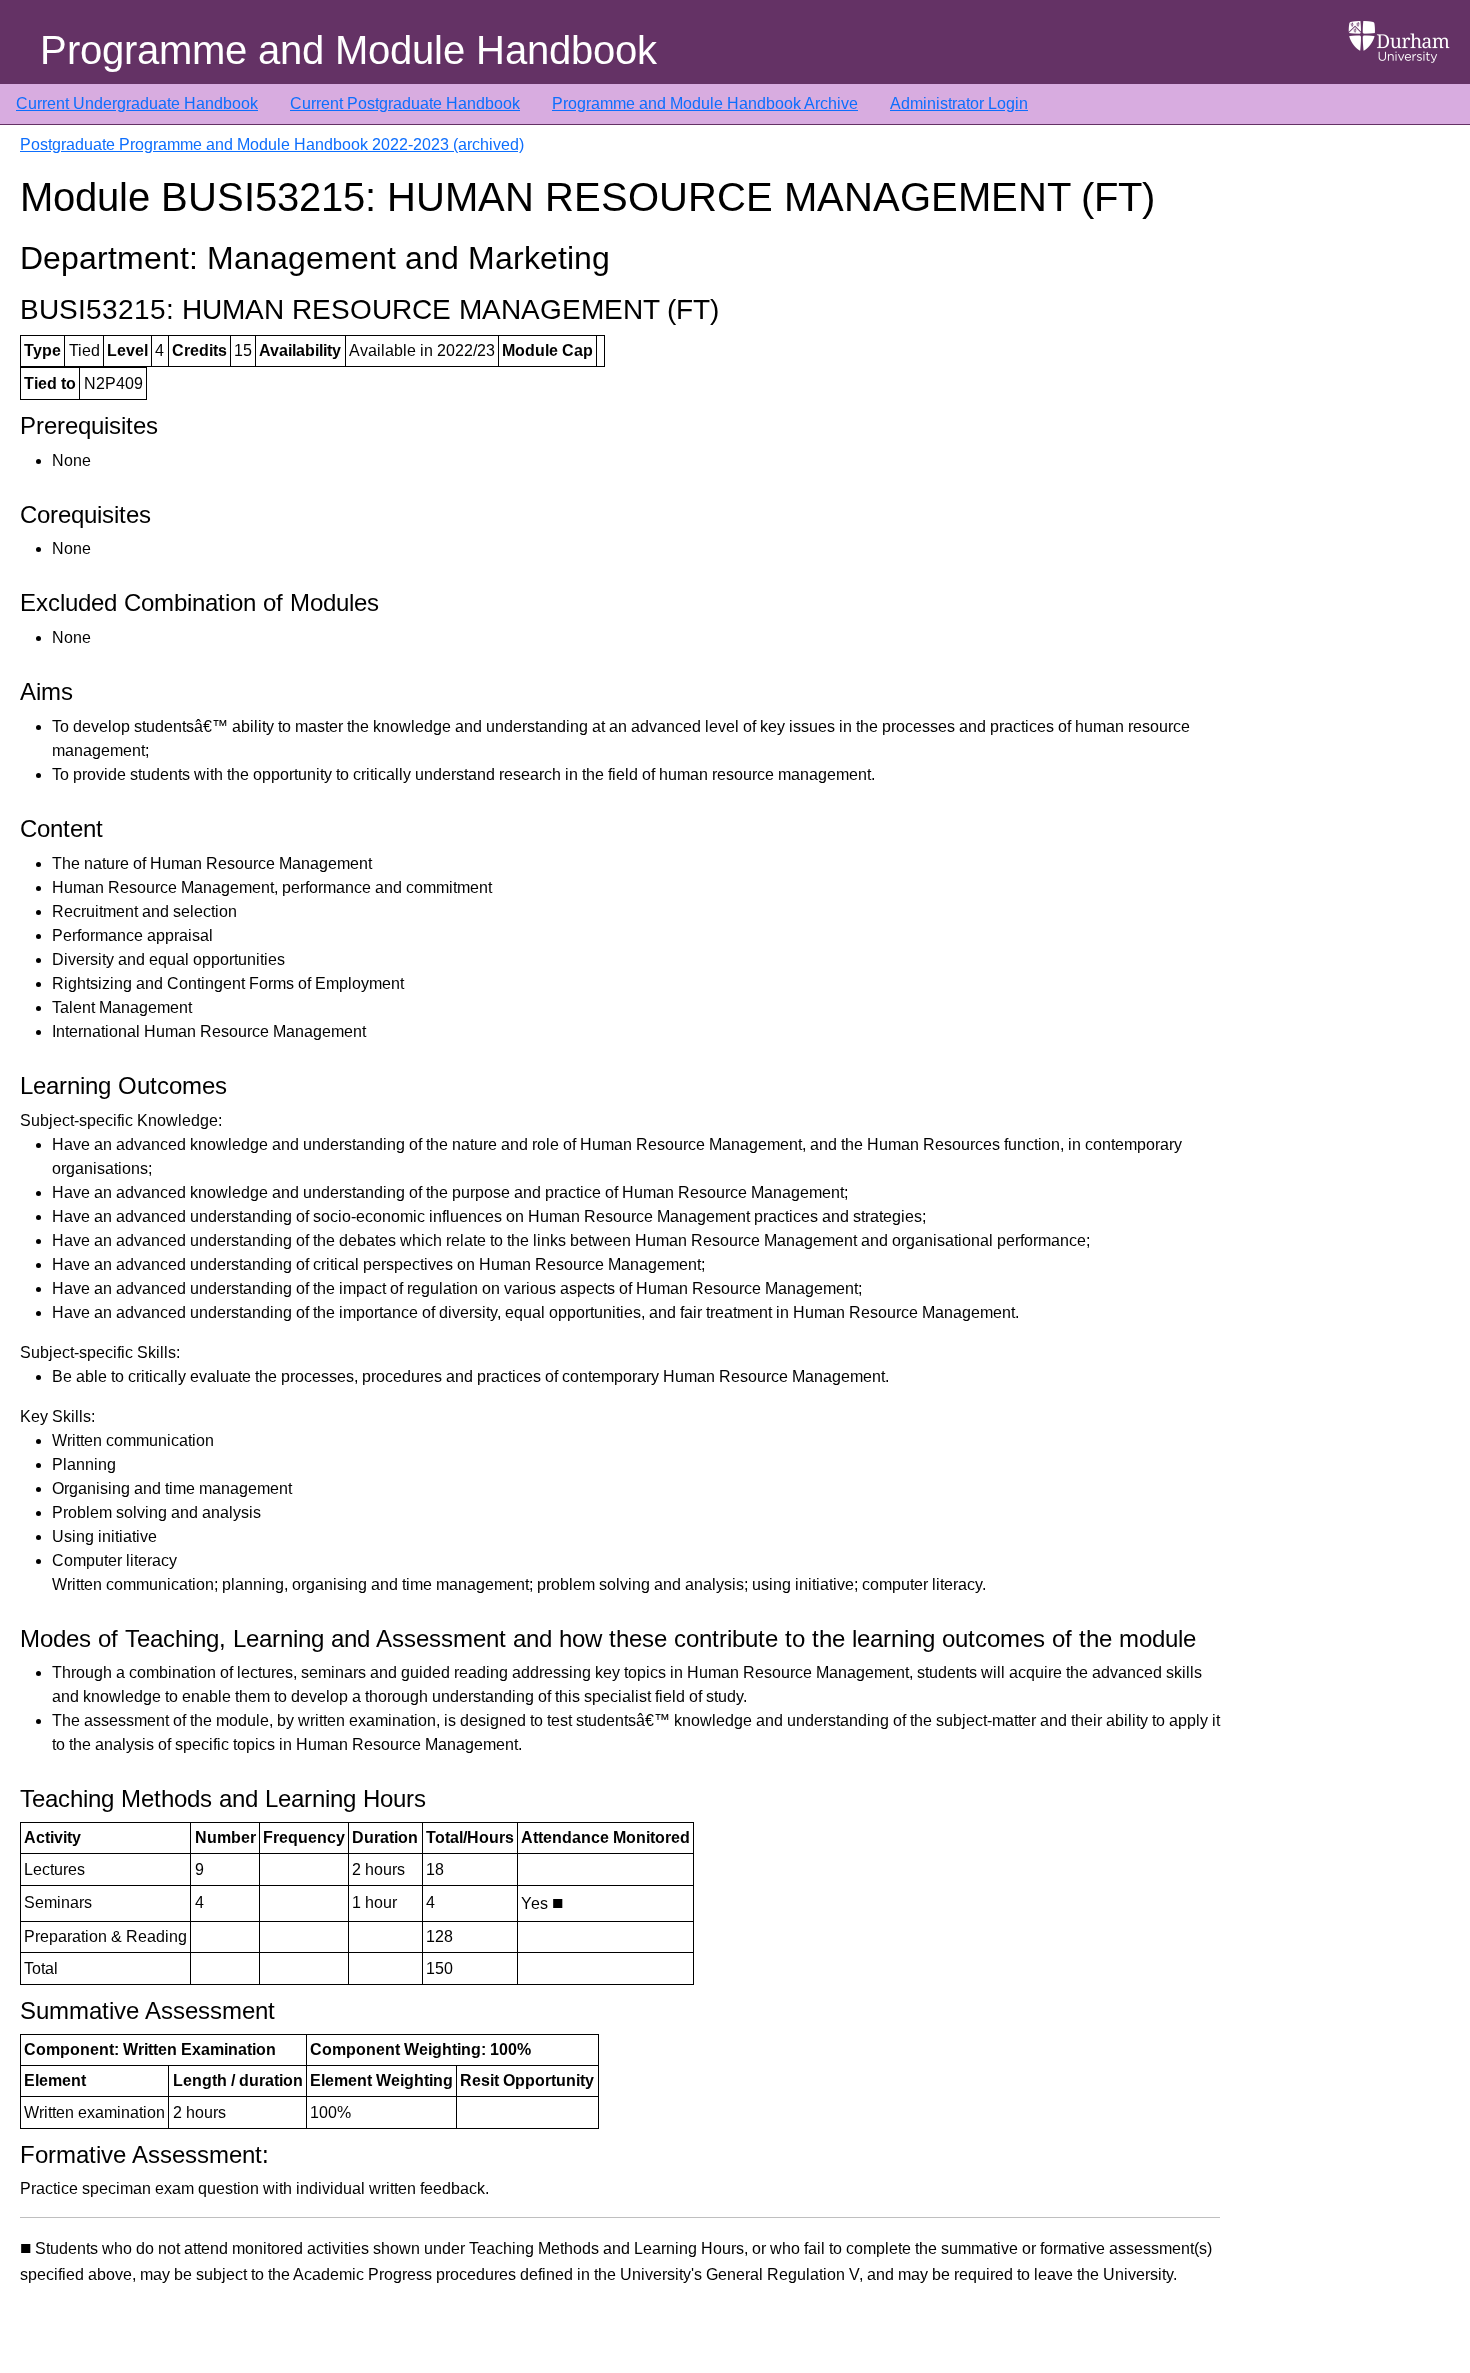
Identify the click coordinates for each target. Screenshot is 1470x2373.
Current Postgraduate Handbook (405, 103)
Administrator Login (959, 103)
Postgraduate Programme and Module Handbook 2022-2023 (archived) (272, 144)
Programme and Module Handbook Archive (705, 103)
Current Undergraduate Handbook (137, 103)
